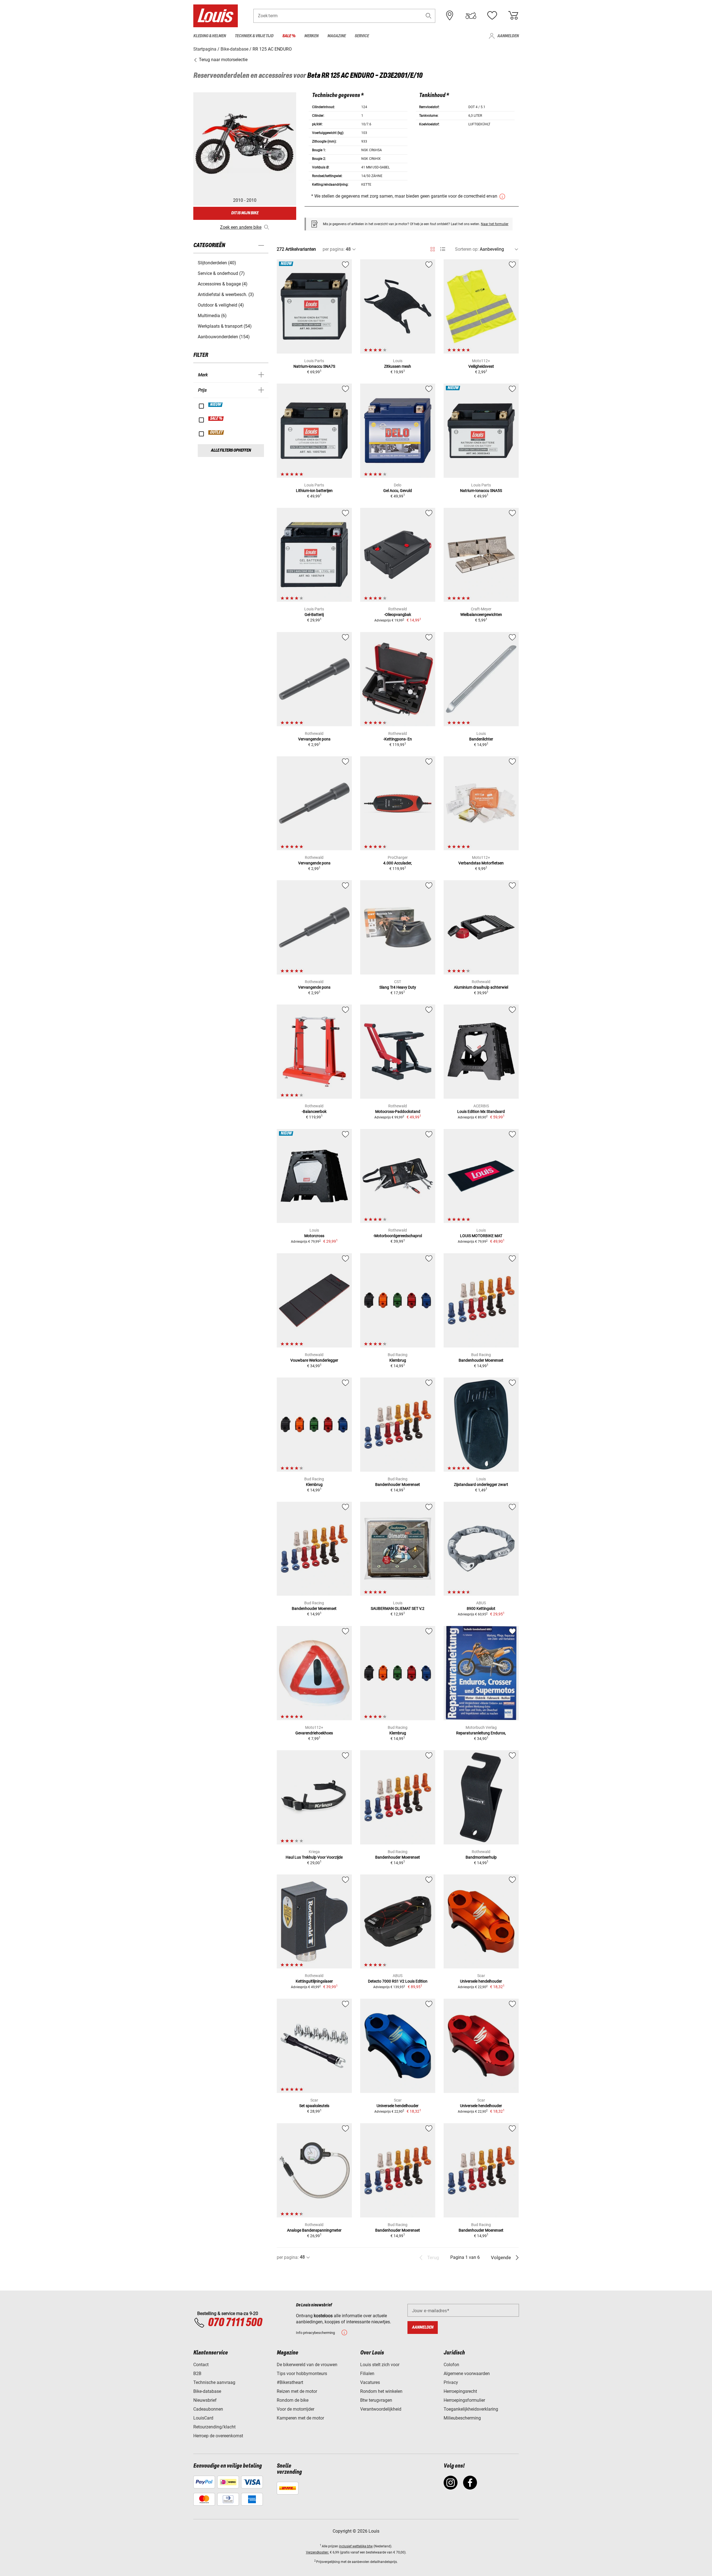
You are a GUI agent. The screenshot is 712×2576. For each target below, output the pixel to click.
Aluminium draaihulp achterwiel (481, 987)
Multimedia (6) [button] (212, 316)
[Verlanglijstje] (492, 16)
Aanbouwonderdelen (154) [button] (224, 337)
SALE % (216, 419)
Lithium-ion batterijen (314, 491)
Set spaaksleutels (314, 2106)
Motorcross (314, 1236)
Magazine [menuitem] (337, 36)
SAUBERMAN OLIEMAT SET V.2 (398, 1608)
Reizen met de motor (297, 2391)
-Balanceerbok (314, 1112)
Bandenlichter (481, 739)
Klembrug (398, 1360)
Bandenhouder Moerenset (481, 1360)
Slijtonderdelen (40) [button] (217, 263)
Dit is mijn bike (245, 213)
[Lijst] (443, 249)
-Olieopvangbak (398, 615)
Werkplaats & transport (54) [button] (225, 326)
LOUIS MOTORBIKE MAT (481, 1236)
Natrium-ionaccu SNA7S (314, 366)
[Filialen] (450, 16)
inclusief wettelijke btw (356, 2546)
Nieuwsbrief (205, 2400)
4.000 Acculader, (398, 863)
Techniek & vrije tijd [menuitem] (254, 36)
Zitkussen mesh (398, 366)
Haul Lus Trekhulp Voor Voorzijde (314, 1857)
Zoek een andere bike (241, 227)
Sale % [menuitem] (289, 36)
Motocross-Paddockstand (398, 1112)
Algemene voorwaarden (467, 2374)
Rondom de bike (293, 2400)
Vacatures (370, 2382)
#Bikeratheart (290, 2382)
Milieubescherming (462, 2418)
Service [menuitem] (362, 36)
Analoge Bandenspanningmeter (314, 2230)
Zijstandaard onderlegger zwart (481, 1485)
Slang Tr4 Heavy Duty (398, 987)
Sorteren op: (467, 249)
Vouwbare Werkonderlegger (314, 1360)
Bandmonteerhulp (481, 1857)
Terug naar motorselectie (223, 60)
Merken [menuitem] (311, 36)
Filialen (367, 2374)
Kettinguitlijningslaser (314, 1981)
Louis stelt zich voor (380, 2365)
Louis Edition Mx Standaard (481, 1112)
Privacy (451, 2382)
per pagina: (334, 249)
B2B (197, 2374)
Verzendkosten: (317, 2552)
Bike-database (207, 2391)
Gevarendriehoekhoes (314, 1733)
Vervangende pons (314, 739)
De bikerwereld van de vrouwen (307, 2365)
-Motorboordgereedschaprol (398, 1236)
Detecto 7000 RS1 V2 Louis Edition (398, 1981)
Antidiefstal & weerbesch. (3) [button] (226, 294)
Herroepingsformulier (464, 2400)
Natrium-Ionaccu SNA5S (481, 491)
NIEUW (216, 405)
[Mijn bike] (471, 16)
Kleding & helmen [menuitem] (210, 36)
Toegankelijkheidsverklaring (471, 2409)
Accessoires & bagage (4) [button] (223, 284)
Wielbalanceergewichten (481, 615)
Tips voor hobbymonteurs (302, 2374)
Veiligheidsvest (481, 366)
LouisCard (203, 2418)
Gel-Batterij (314, 615)
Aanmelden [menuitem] (508, 36)
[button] (429, 16)
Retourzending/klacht (214, 2427)
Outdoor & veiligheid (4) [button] (221, 305)
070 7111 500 (235, 2323)
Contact (201, 2365)
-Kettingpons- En (398, 739)
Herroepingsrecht (460, 2391)
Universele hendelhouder (481, 1981)
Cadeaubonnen (208, 2409)
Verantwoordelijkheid (381, 2409)
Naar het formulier (495, 224)
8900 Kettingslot (481, 1608)
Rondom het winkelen (381, 2391)
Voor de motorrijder (296, 2409)
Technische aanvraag (214, 2382)
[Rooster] (433, 248)
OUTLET (216, 432)
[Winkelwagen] (513, 16)
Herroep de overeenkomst (218, 2436)
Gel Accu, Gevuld (398, 491)
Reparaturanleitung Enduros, (481, 1733)
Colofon (451, 2365)
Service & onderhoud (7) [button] (221, 273)
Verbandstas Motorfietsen (481, 863)
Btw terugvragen (376, 2400)
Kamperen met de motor (300, 2418)
